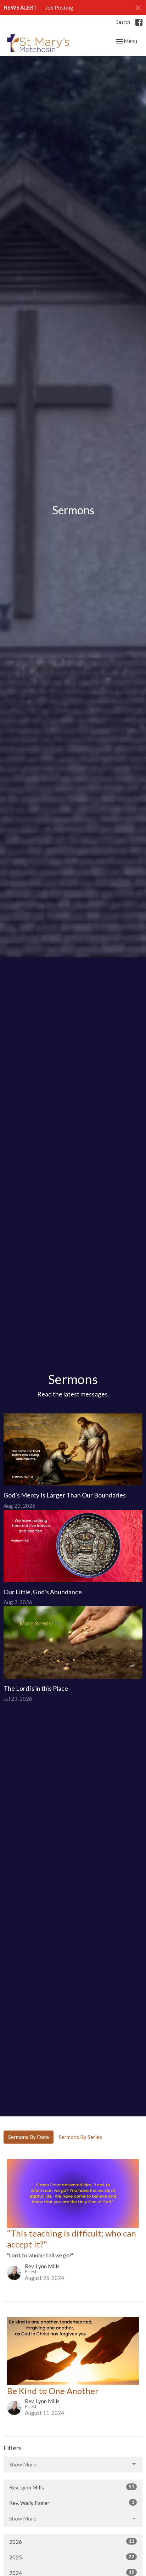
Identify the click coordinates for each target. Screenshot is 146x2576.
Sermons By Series (80, 2137)
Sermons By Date (29, 2137)
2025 (72, 2557)
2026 (72, 2542)
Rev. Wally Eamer (72, 2503)
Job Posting (59, 7)
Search (123, 22)
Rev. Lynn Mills (72, 2487)
